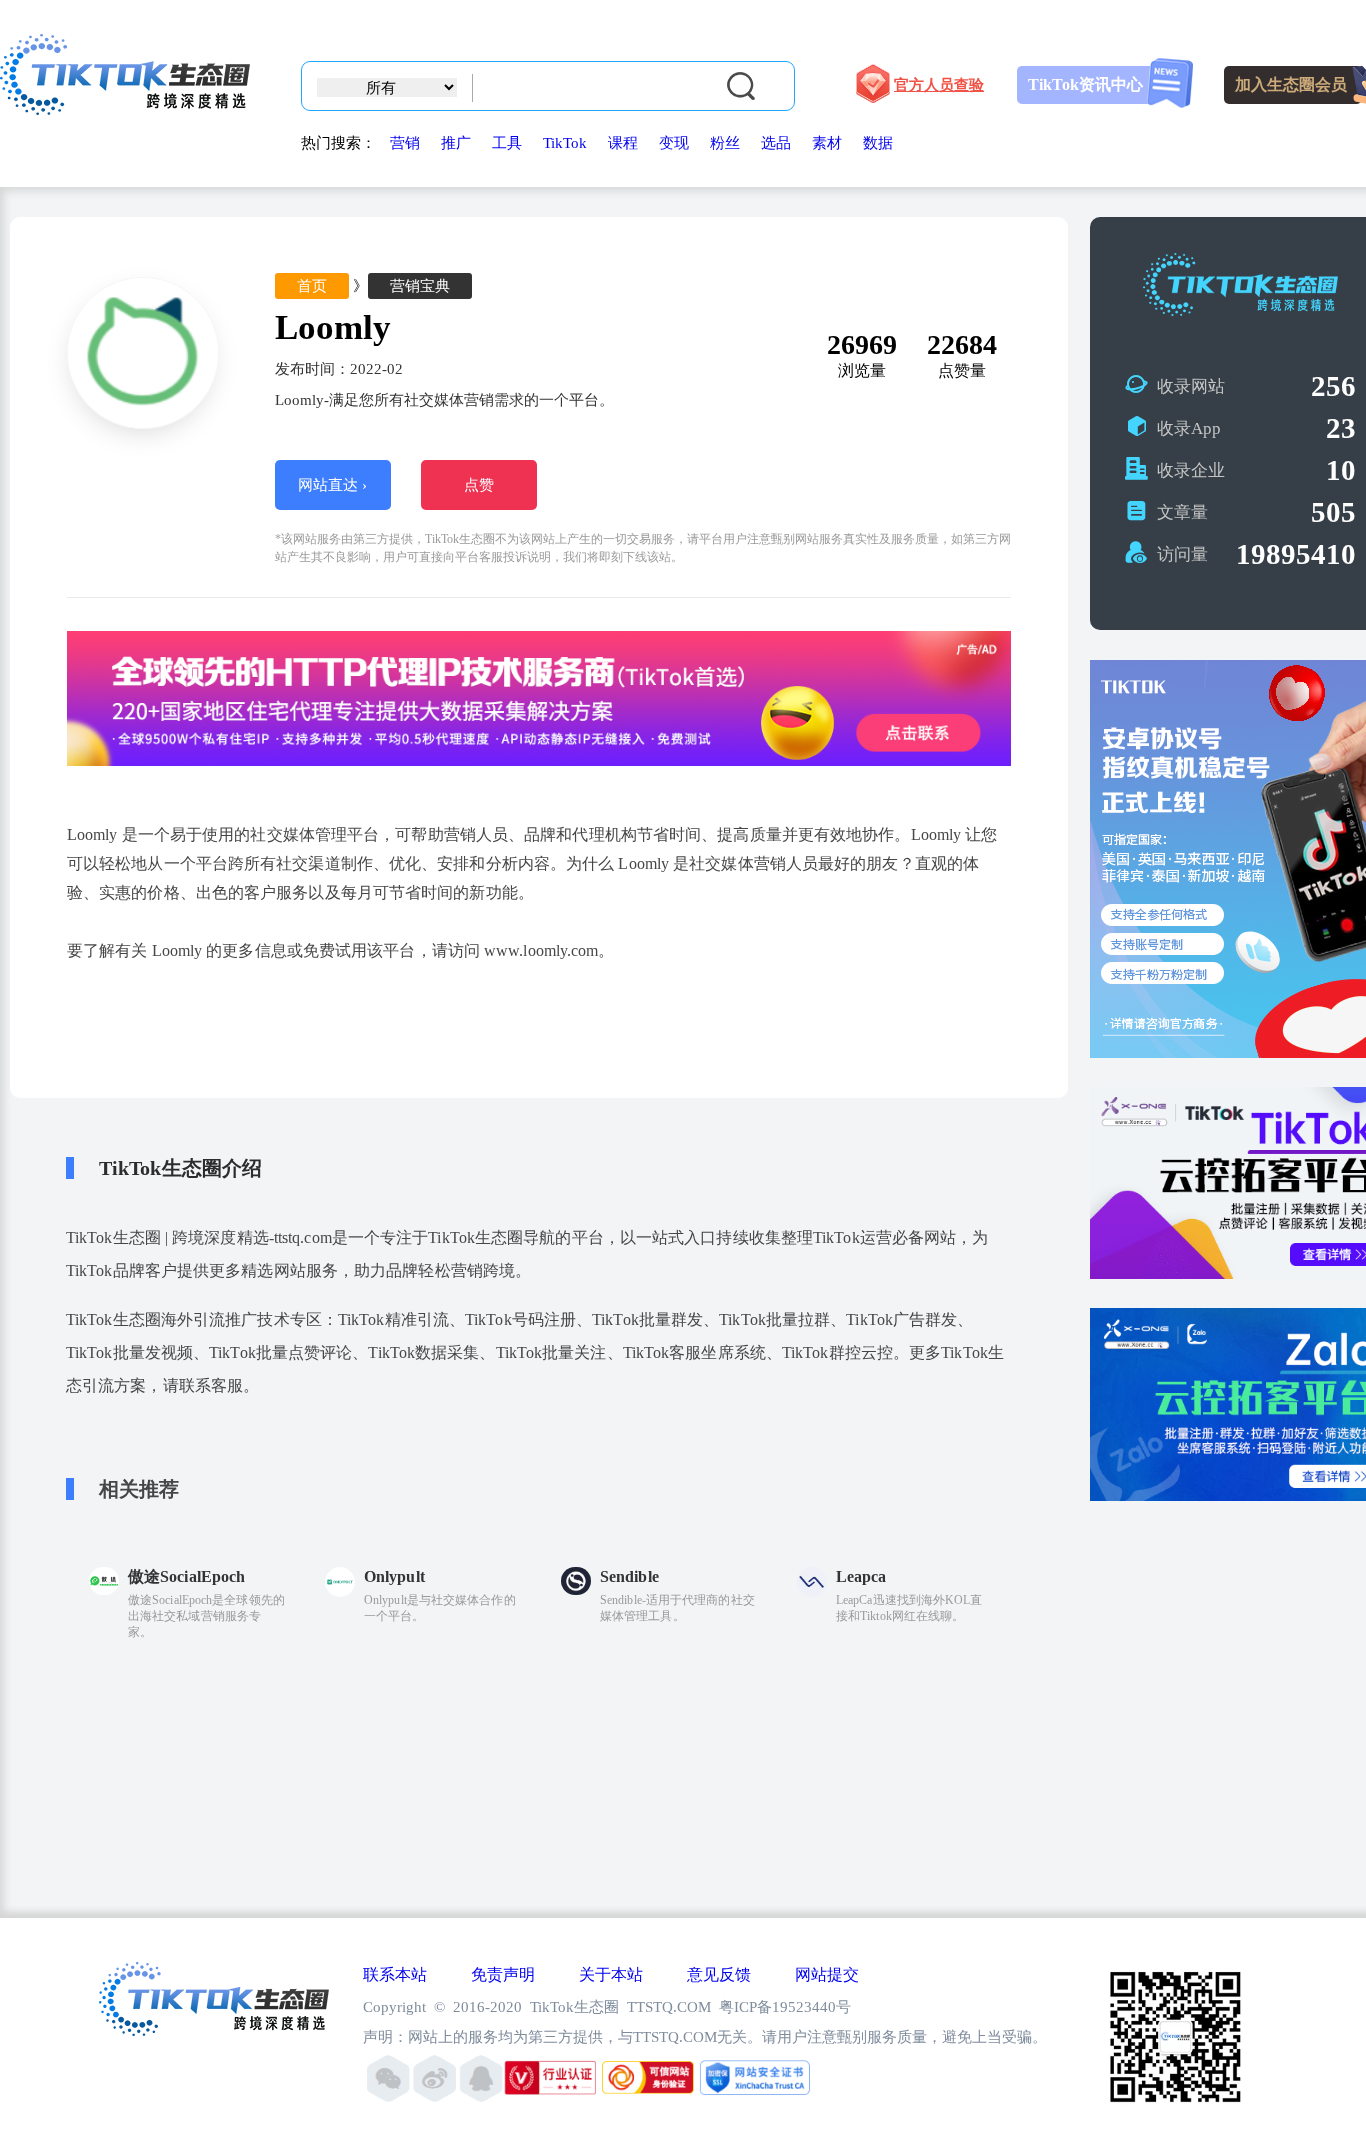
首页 (312, 286)
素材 (827, 143)
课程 (623, 143)
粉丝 (725, 143)
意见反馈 (719, 1974)
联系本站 (395, 1974)
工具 (507, 143)
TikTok (565, 143)
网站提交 (827, 1974)
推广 (456, 143)
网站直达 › (332, 485)
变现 (674, 143)
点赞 (479, 485)
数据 (878, 143)
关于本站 (611, 1974)
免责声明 (503, 1974)
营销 (405, 143)
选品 (776, 143)
